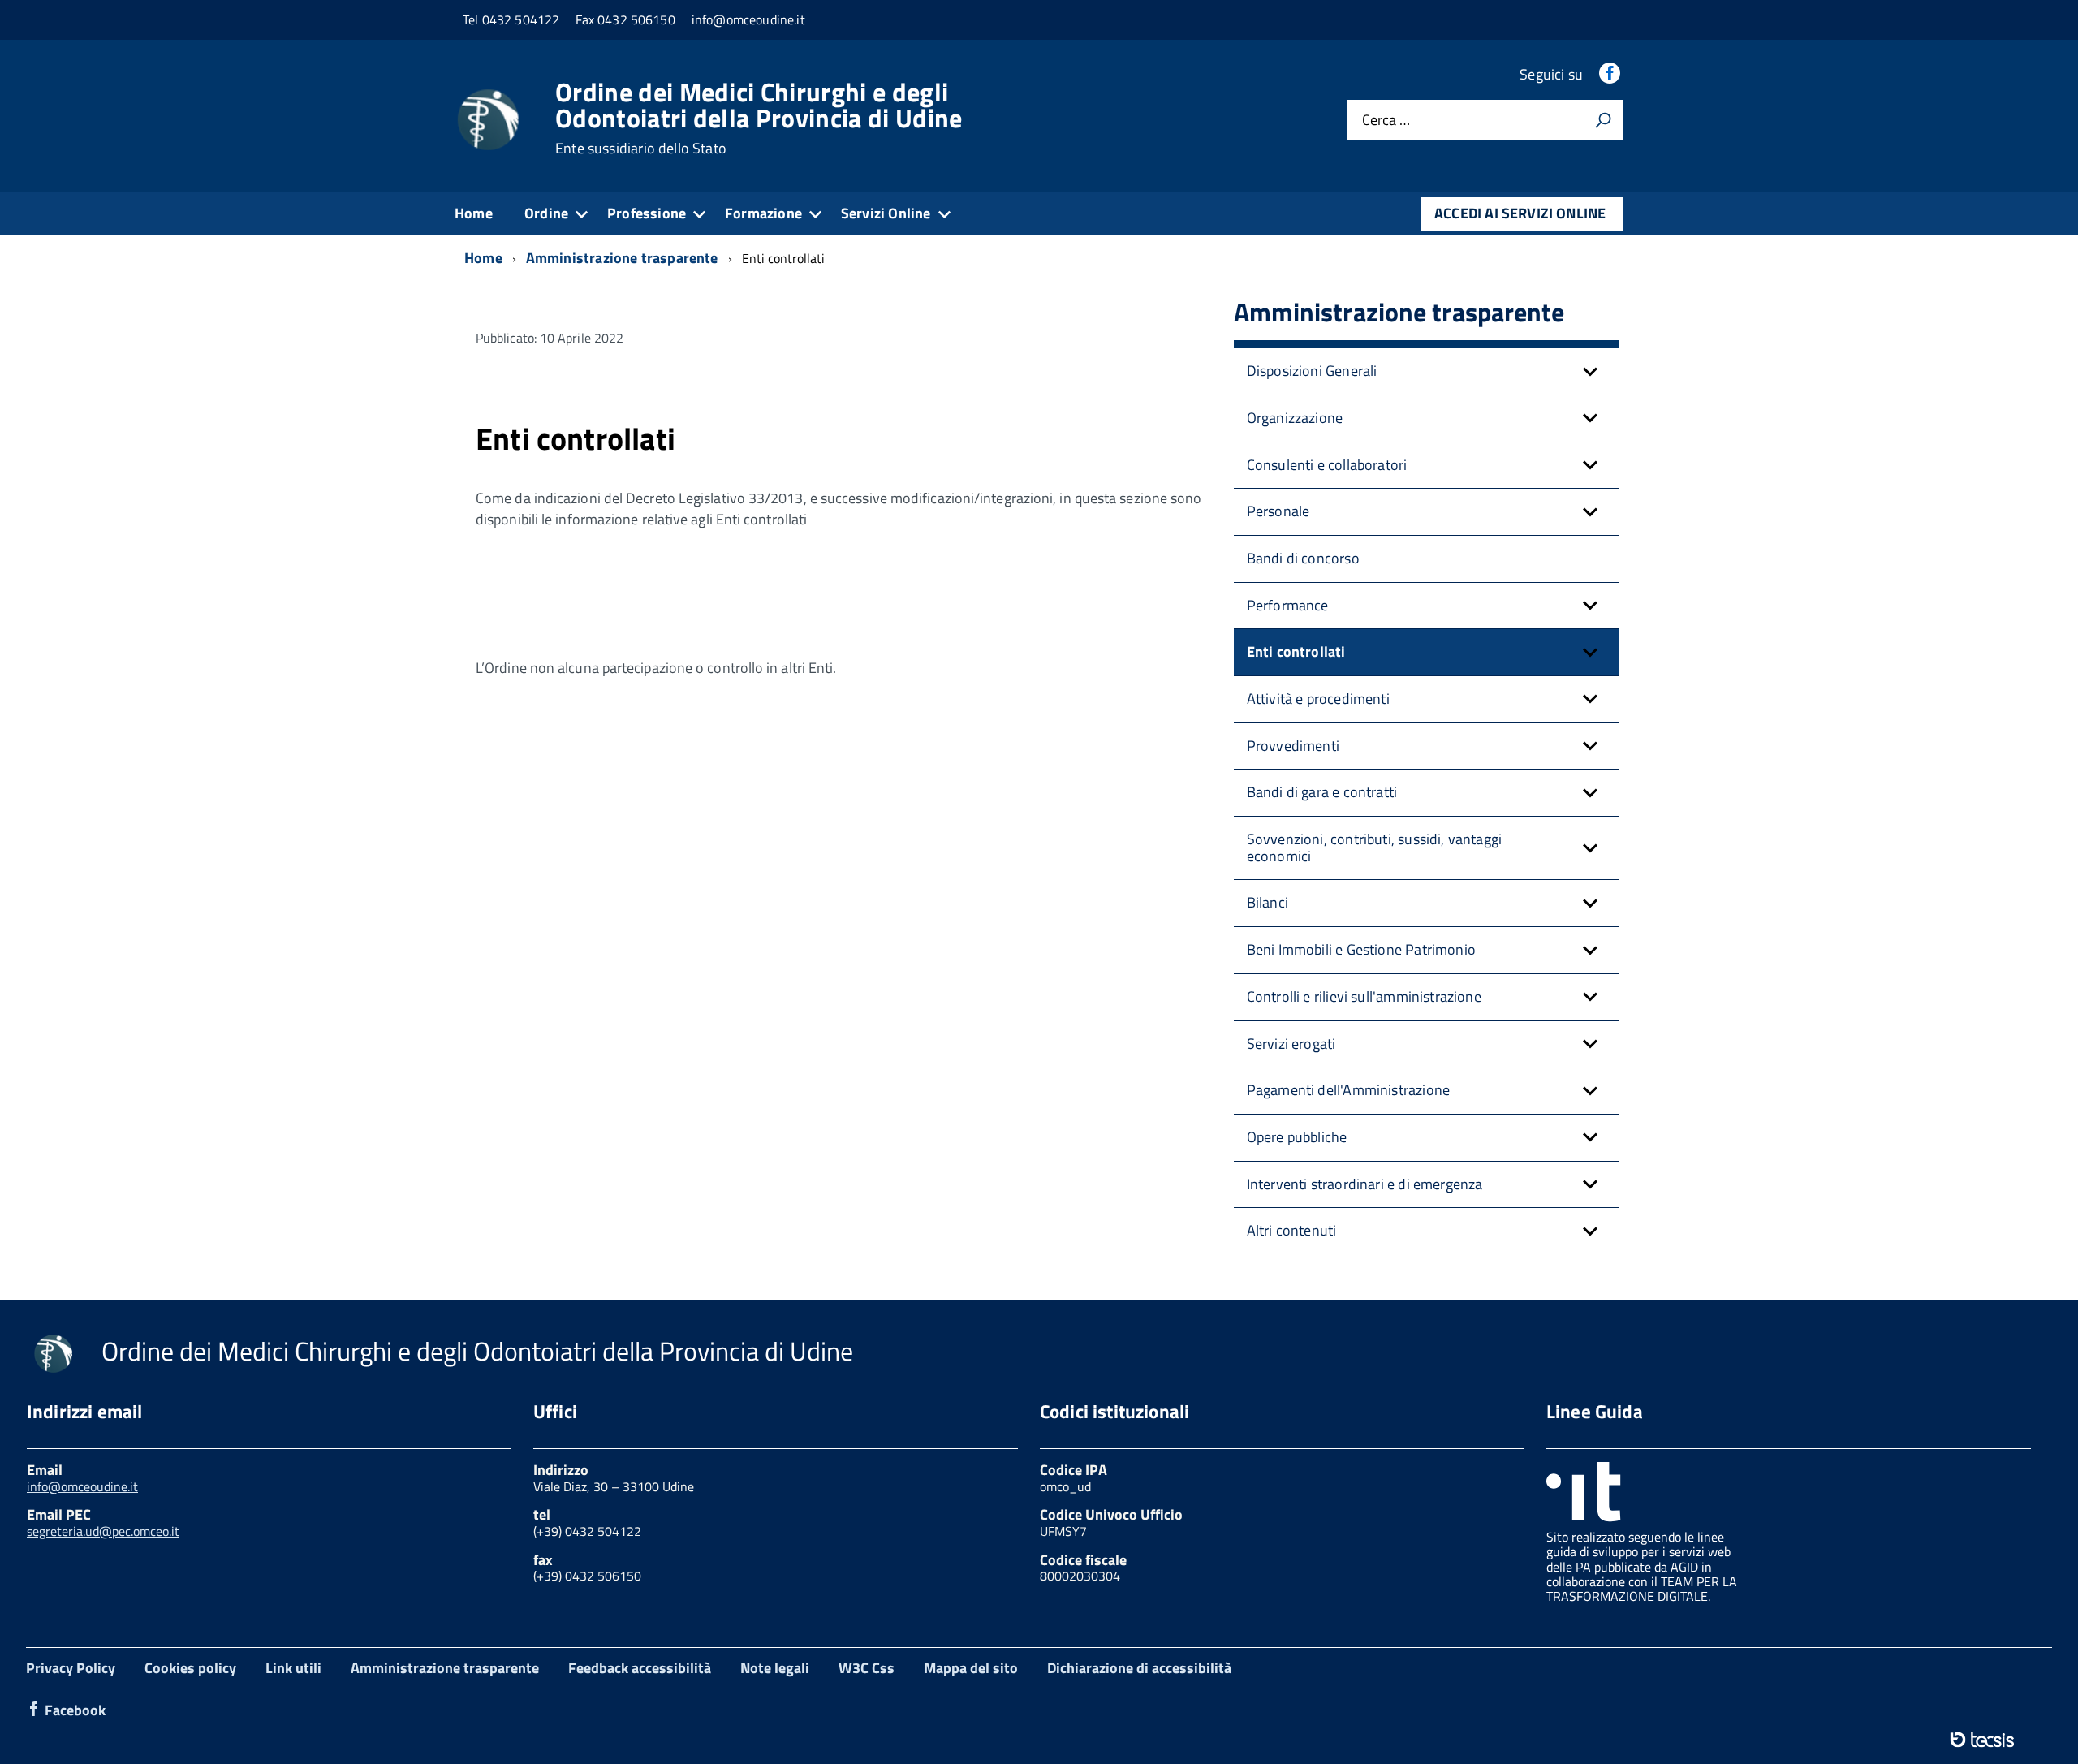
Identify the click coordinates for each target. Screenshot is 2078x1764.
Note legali (775, 1668)
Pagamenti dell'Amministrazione (1348, 1090)
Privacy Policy (71, 1668)
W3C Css (867, 1668)
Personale (1278, 511)
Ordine (546, 213)
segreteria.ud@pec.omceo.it (103, 1531)
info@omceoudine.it (82, 1486)
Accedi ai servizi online (1520, 213)
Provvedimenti (1293, 746)
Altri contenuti (1292, 1230)
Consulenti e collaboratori (1327, 465)
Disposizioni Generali (1312, 371)
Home (474, 213)
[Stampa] (1603, 120)
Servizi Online (886, 213)
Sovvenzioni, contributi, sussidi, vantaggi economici (1375, 847)
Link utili (293, 1668)
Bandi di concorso (1303, 558)
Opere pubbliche (1297, 1137)
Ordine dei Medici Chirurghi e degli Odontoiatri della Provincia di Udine (759, 118)
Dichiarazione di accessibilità (1139, 1668)
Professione (647, 213)
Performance (1288, 605)
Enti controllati (1296, 651)
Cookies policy (190, 1668)
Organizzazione (1295, 418)
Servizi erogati (1291, 1044)
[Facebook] (1611, 74)
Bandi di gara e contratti (1322, 792)
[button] (1590, 371)
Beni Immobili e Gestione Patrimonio (1361, 949)
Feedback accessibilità (640, 1668)
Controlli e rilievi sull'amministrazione (1364, 996)
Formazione (763, 213)
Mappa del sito (971, 1668)
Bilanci (1267, 902)
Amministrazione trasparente (445, 1668)
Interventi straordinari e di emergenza (1365, 1184)
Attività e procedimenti (1318, 699)
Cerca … (1386, 121)
